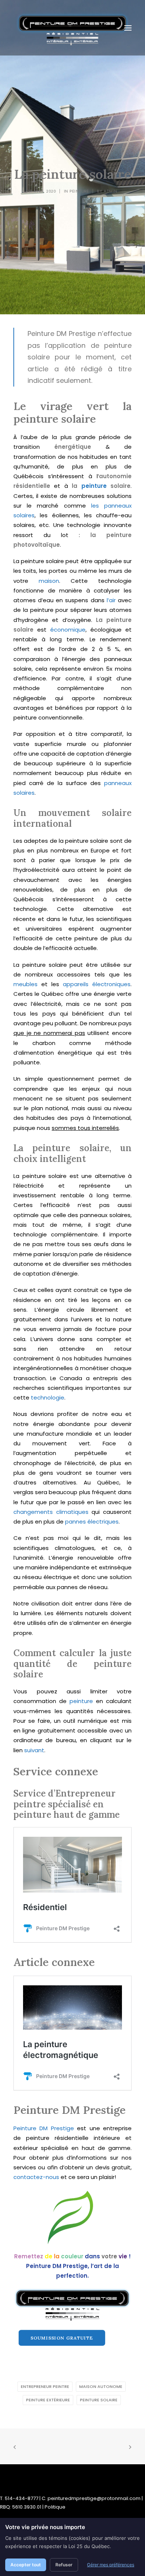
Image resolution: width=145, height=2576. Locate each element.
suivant (34, 1750)
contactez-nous (36, 2177)
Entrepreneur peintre (45, 2386)
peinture (94, 486)
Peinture (79, 191)
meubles (25, 984)
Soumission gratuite (62, 2338)
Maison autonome (101, 2386)
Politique (55, 2507)
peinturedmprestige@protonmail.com (94, 2498)
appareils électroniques (97, 984)
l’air (111, 600)
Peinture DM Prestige (44, 2128)
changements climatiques (51, 1512)
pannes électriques (92, 1522)
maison (49, 581)
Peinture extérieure (48, 2400)
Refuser (64, 2565)
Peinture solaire (99, 2400)
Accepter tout (26, 2565)
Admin (111, 191)
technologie (48, 1397)
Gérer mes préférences (111, 2565)
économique (68, 630)
